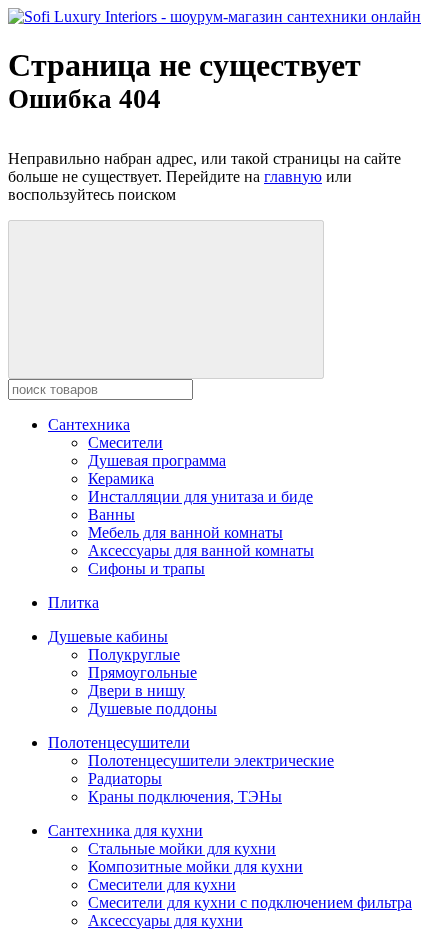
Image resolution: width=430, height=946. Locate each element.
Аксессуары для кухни (165, 920)
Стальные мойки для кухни (182, 848)
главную (293, 176)
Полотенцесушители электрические (211, 760)
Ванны (111, 514)
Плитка (73, 602)
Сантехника (89, 424)
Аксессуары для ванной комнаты (201, 550)
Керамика (121, 478)
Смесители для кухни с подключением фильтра (250, 902)
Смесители (125, 442)
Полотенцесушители (119, 742)
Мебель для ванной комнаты (185, 532)
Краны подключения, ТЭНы (185, 796)
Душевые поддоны (152, 708)
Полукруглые (134, 654)
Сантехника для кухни (125, 830)
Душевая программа (157, 460)
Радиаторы (125, 778)
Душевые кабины (108, 636)
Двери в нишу (136, 690)
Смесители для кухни (162, 884)
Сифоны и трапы (146, 568)
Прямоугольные (142, 672)
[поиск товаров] (166, 299)
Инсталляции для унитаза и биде (200, 496)
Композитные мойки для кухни (195, 866)
